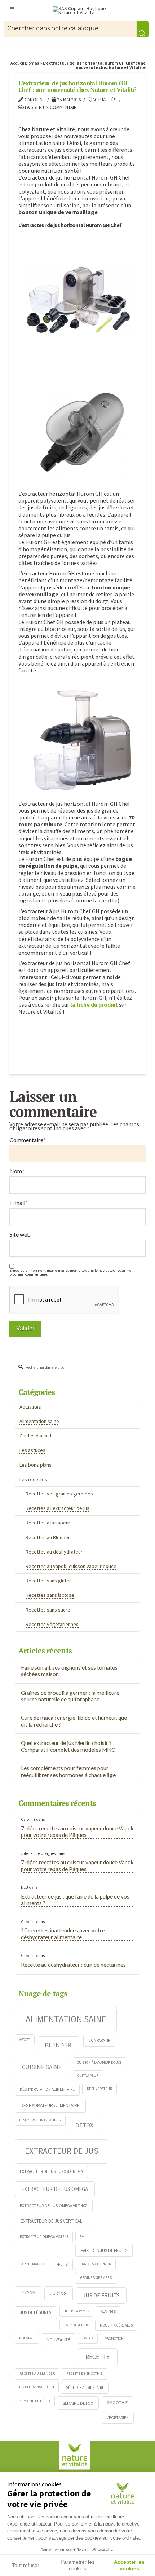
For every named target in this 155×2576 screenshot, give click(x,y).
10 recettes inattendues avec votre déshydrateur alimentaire (63, 1934)
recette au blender (37, 2374)
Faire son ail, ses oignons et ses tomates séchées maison (69, 1671)
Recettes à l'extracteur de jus (57, 1508)
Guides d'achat (36, 1436)
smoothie (117, 2402)
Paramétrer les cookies (77, 2565)
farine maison (32, 2264)
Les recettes (33, 1479)
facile (85, 2236)
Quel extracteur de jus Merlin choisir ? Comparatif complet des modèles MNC (68, 1746)
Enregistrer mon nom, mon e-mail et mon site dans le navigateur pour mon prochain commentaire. (72, 1273)
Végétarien (118, 2418)
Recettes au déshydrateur (54, 1552)
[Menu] (12, 7)
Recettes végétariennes (52, 1624)
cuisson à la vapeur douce (99, 2062)
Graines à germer (95, 2264)
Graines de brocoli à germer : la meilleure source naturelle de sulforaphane (70, 1696)
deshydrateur (99, 2089)
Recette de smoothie (85, 2374)
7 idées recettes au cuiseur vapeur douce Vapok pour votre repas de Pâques (77, 1832)
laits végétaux (76, 2325)
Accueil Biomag (25, 63)
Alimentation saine (39, 1421)
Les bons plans (36, 1465)
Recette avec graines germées (59, 1494)
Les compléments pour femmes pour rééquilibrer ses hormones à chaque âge (68, 1771)
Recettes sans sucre (48, 1610)
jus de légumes (36, 2312)
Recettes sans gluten (49, 1581)
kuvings (108, 2311)
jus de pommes (77, 2311)
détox (84, 2125)
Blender (58, 2045)
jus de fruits (101, 2295)
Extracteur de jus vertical (51, 2221)
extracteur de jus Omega (55, 2189)
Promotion (114, 2339)
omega (88, 2338)
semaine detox (78, 2403)
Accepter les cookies (129, 2565)
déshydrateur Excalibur (40, 2120)
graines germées (96, 2277)
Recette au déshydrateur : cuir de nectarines (73, 1965)
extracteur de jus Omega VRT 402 (54, 2206)
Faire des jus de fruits (104, 2250)
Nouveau (27, 2338)
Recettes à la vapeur (48, 1523)
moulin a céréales (116, 2325)
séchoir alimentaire (85, 2387)
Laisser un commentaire (52, 107)
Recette (98, 2357)
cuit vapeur (88, 2075)
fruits (62, 2264)
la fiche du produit (95, 1004)
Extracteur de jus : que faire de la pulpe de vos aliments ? (75, 1900)
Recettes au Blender (48, 1537)
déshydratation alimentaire (47, 2089)
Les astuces (32, 1450)
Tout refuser (26, 2565)
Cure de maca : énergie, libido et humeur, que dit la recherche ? (74, 1721)
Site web (20, 1234)
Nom (17, 1171)
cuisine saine (42, 2067)
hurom (28, 2293)
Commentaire (28, 1140)
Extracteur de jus (62, 2151)
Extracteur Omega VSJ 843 (44, 2237)
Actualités (104, 100)
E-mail (19, 1203)
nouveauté (58, 2340)
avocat (25, 2040)
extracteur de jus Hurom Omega (51, 2171)
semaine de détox (35, 2401)
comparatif (99, 2040)
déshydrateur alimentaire (50, 2105)
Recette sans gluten (37, 2387)
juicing (59, 2293)
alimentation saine (66, 2019)
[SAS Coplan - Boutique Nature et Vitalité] (84, 11)
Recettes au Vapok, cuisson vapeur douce (71, 1566)
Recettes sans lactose (50, 1595)
